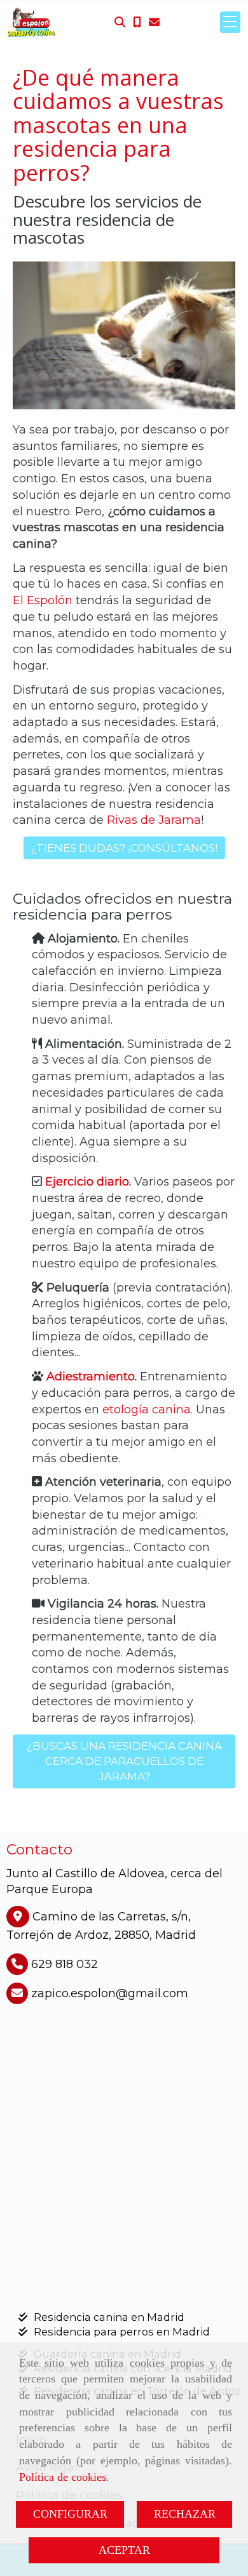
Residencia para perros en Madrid (122, 2332)
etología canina (147, 1410)
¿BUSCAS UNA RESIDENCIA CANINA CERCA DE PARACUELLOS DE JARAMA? (124, 1761)
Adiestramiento (91, 1377)
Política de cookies (63, 2477)
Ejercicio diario (87, 1182)
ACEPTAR (124, 2550)
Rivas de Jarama (154, 820)
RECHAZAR (185, 2514)
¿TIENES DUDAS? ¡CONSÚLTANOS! (124, 848)
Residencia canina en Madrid (109, 2317)
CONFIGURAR (70, 2514)
